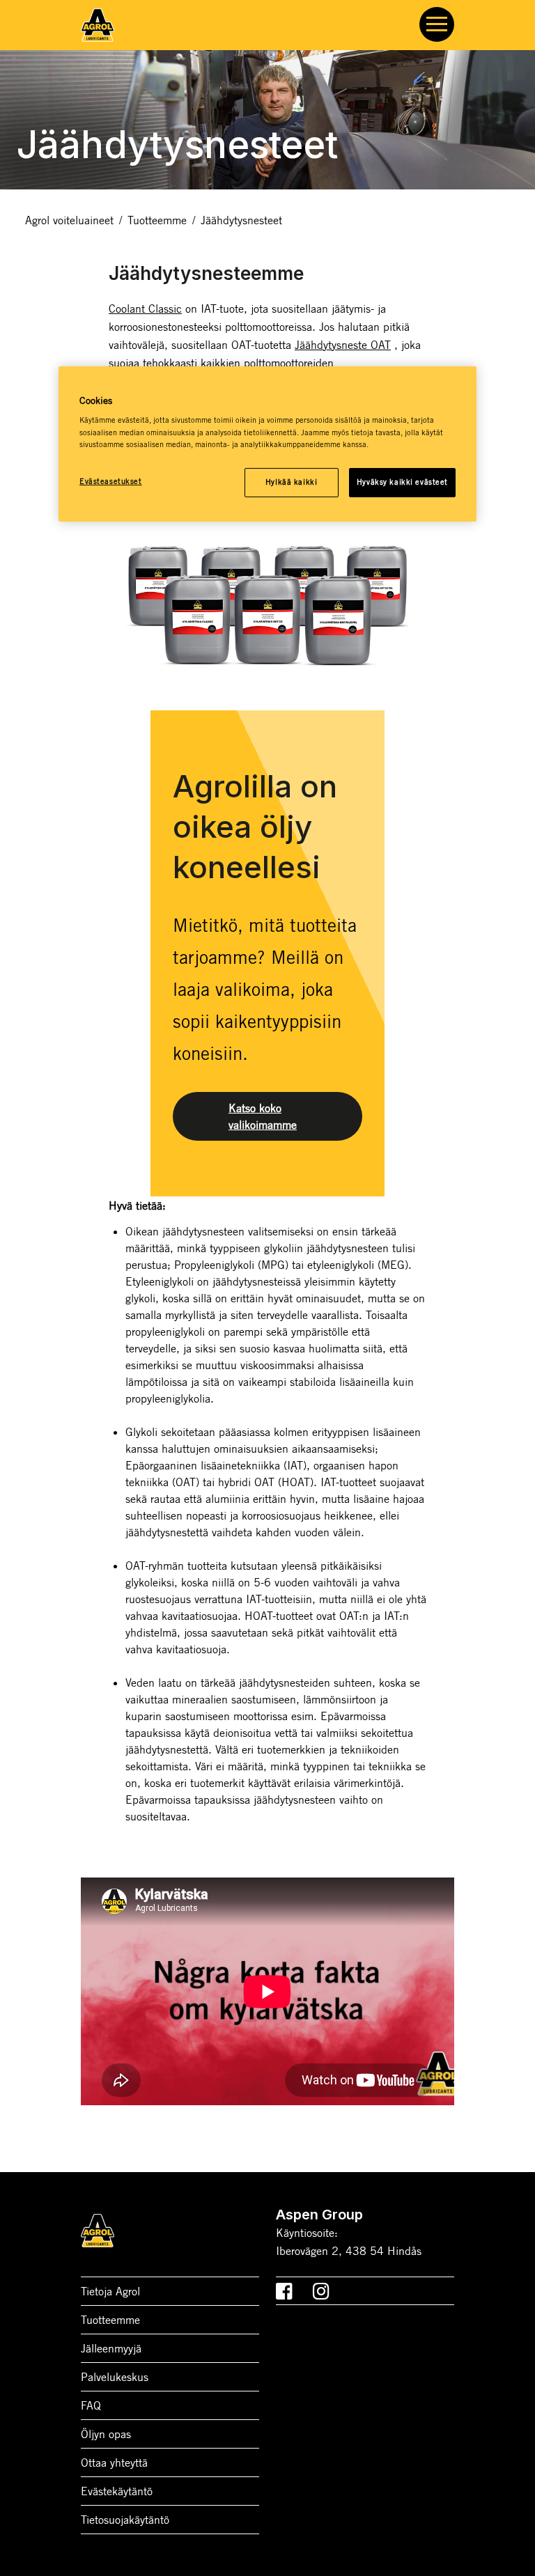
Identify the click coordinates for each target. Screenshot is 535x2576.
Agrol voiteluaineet (69, 220)
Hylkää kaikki (291, 482)
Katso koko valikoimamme (263, 1116)
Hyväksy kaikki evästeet (402, 482)
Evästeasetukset (111, 481)
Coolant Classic (145, 309)
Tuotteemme (157, 220)
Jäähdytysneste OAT (343, 345)
